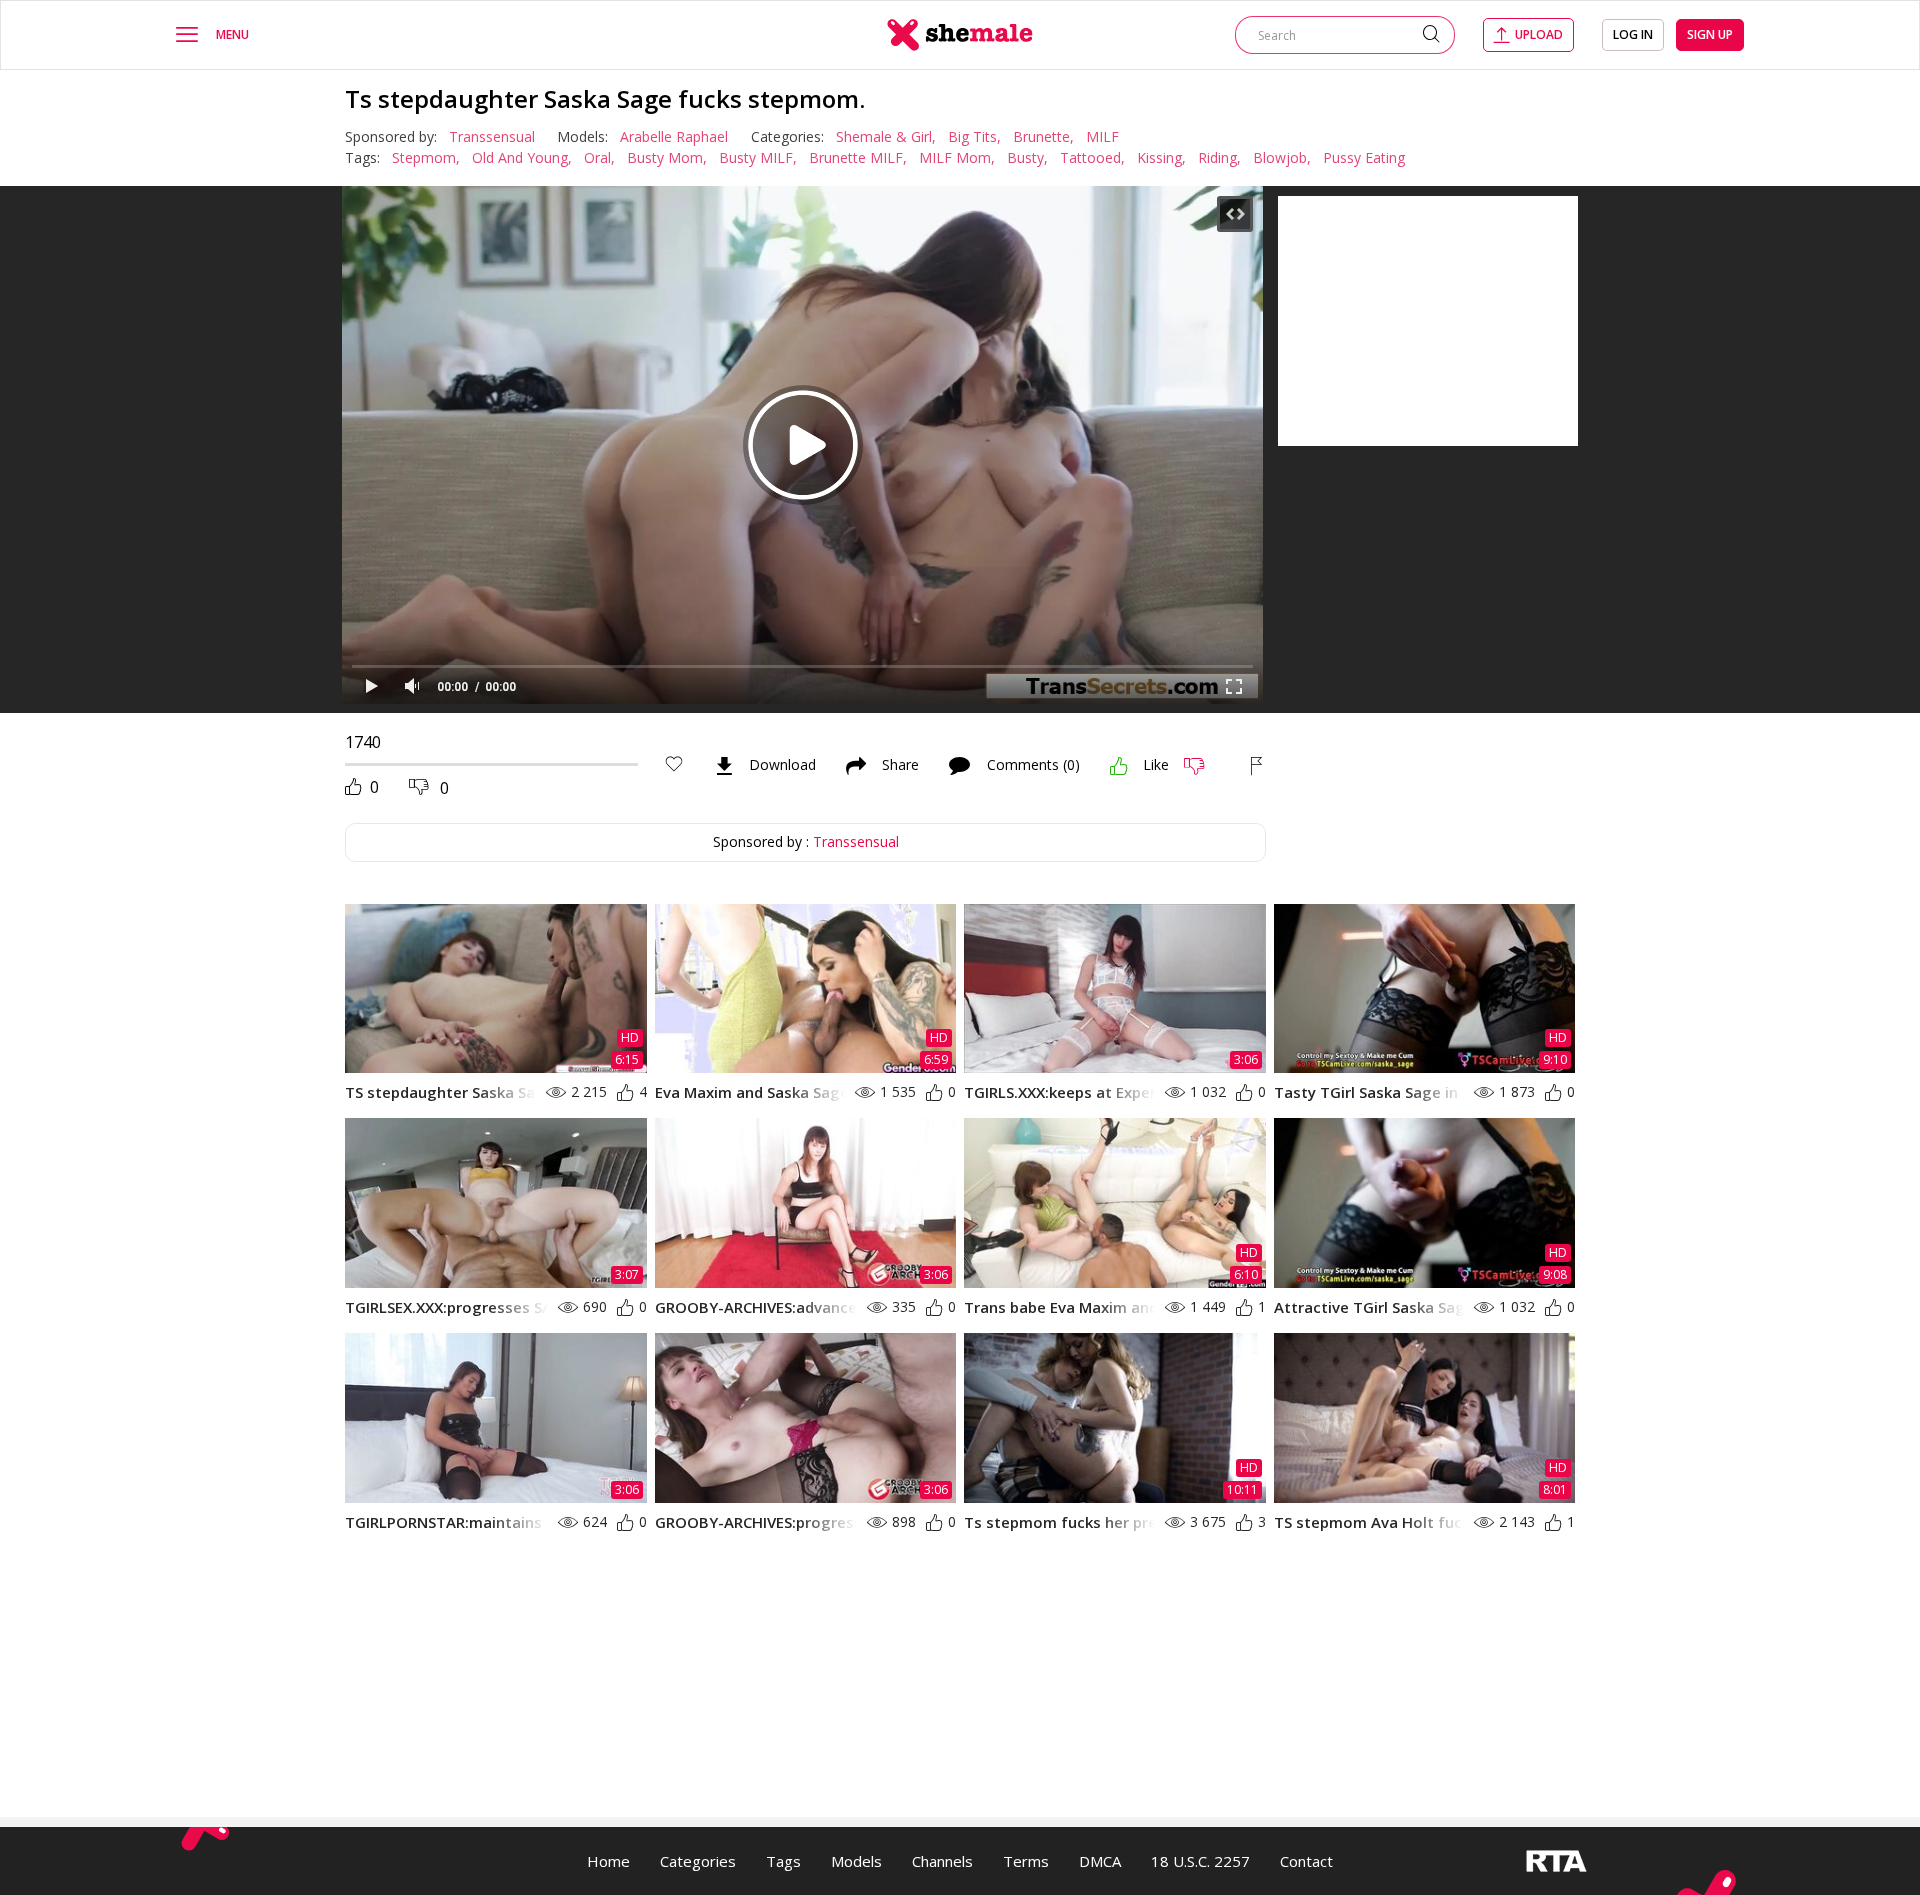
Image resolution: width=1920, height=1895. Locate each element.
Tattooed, (1092, 157)
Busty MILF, (758, 157)
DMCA (1100, 1861)
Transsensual (492, 136)
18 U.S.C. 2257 (1200, 1861)
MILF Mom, (957, 157)
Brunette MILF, (858, 157)
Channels (942, 1861)
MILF (1102, 136)
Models (856, 1861)
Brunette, (1043, 136)
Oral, (599, 157)
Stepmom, (426, 157)
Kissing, (1161, 157)
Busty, (1027, 157)
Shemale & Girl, (886, 136)
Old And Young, (522, 157)
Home (608, 1861)
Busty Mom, (667, 157)
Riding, (1219, 157)
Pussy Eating (1364, 157)
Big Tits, (974, 136)
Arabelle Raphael (674, 136)
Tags (783, 1861)
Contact (1306, 1861)
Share (900, 766)
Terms (1026, 1861)
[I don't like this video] (1202, 766)
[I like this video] (1119, 766)
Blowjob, (1282, 157)
